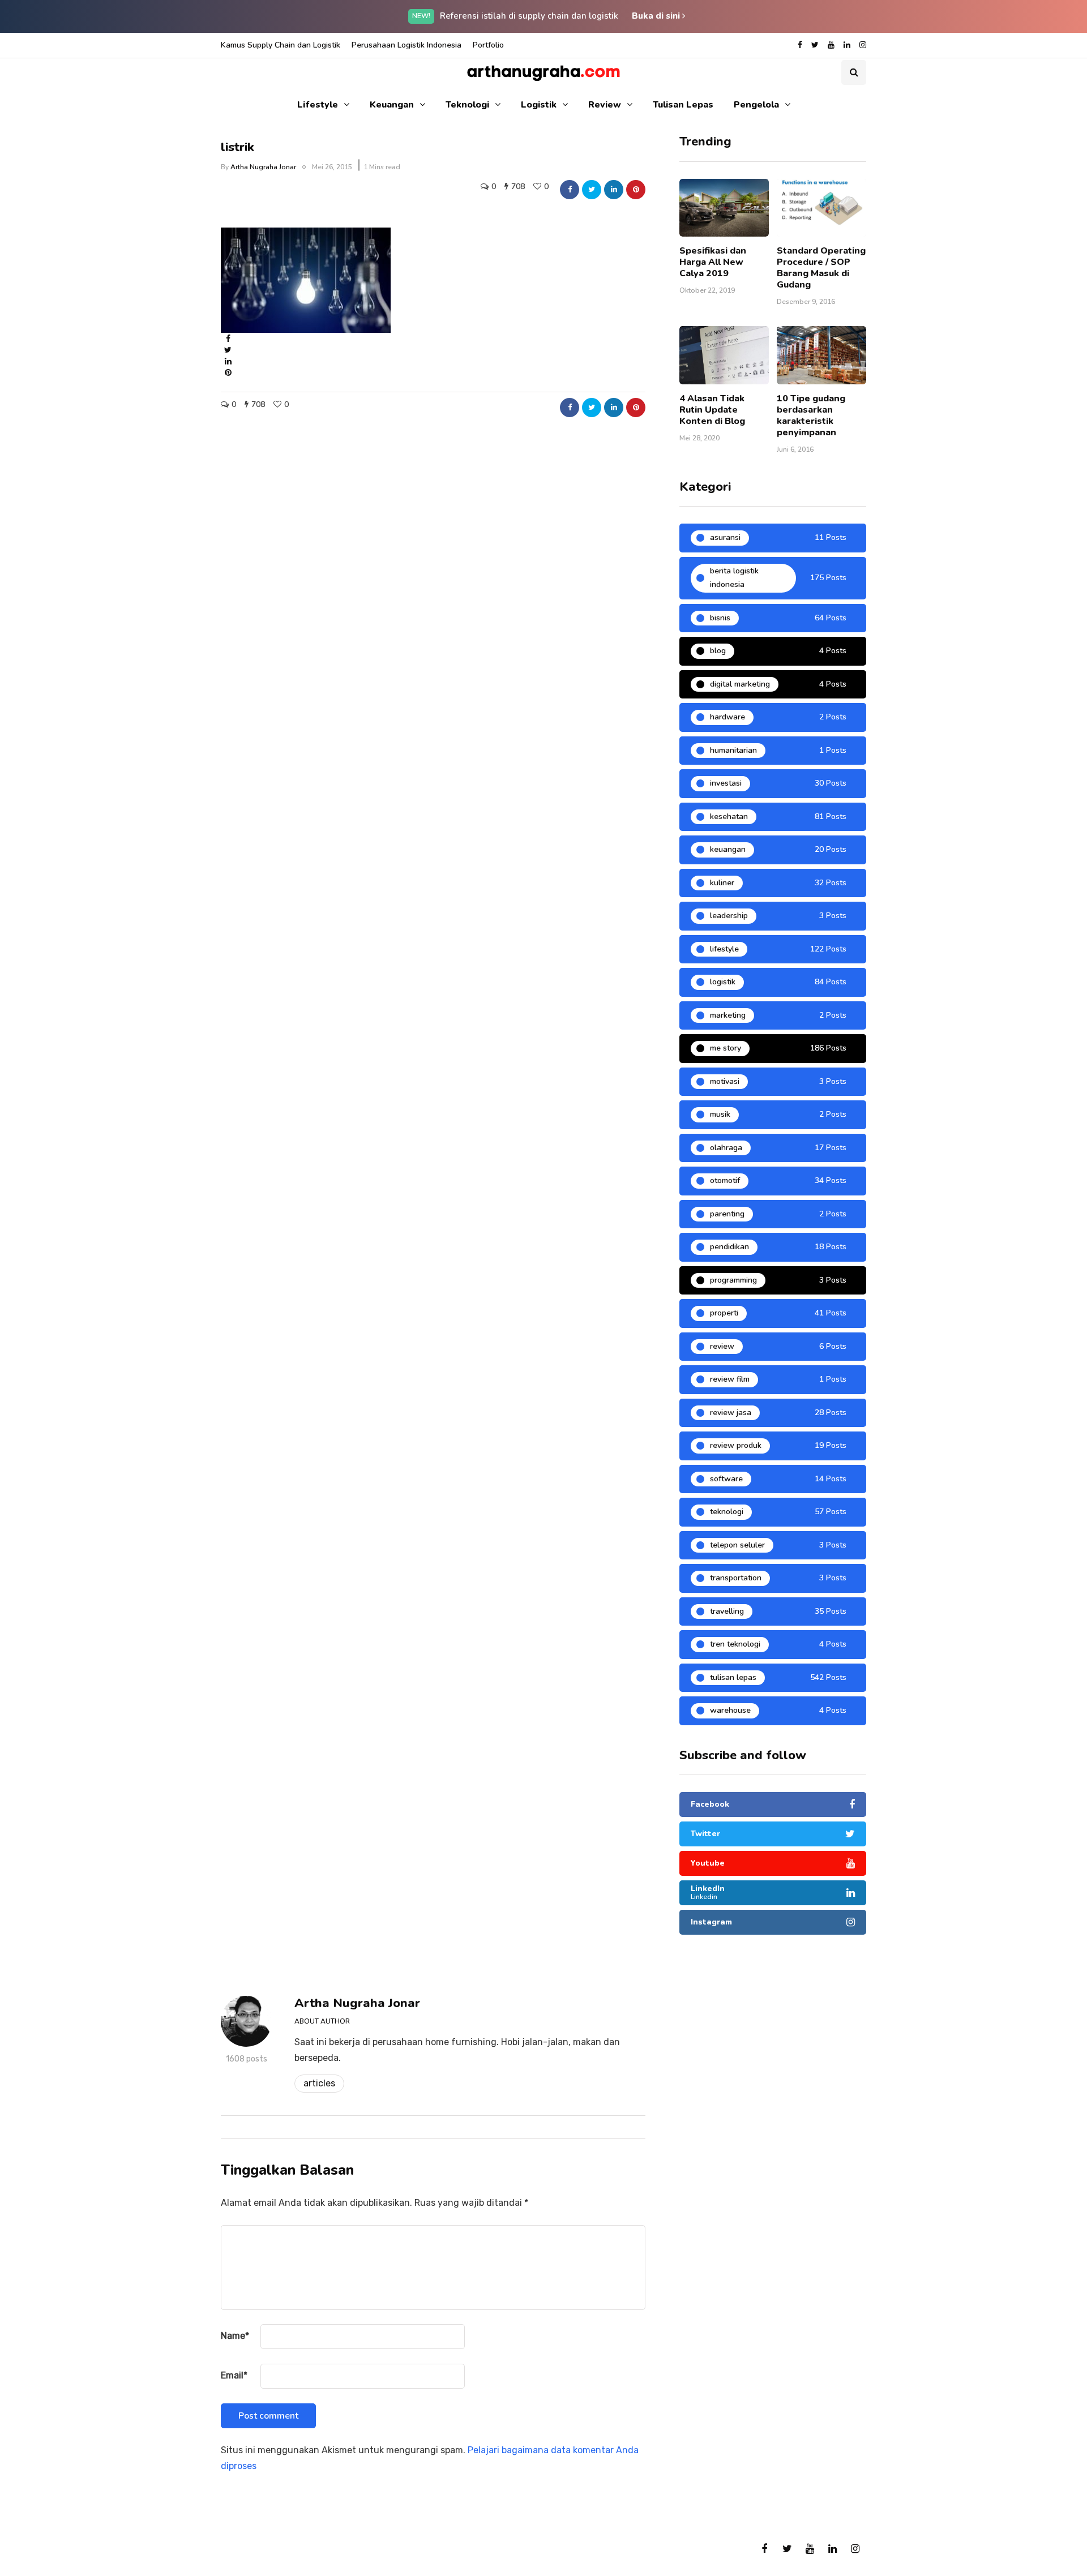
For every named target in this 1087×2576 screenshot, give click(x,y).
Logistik (539, 105)
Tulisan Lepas (683, 105)
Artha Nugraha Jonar (263, 167)
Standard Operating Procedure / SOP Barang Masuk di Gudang (821, 268)
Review (605, 105)
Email (234, 2375)
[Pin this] (636, 190)
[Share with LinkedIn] (614, 190)
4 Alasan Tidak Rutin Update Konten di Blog (712, 410)
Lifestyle (318, 105)
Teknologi (467, 105)
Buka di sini (657, 16)
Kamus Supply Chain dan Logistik (281, 45)
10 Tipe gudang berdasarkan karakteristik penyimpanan (811, 415)
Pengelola (756, 105)
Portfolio (488, 45)
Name (235, 2336)
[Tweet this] (592, 190)
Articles (319, 2083)
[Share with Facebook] (570, 190)
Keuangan (392, 105)
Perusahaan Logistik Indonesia (406, 45)
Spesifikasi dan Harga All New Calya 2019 (713, 262)
